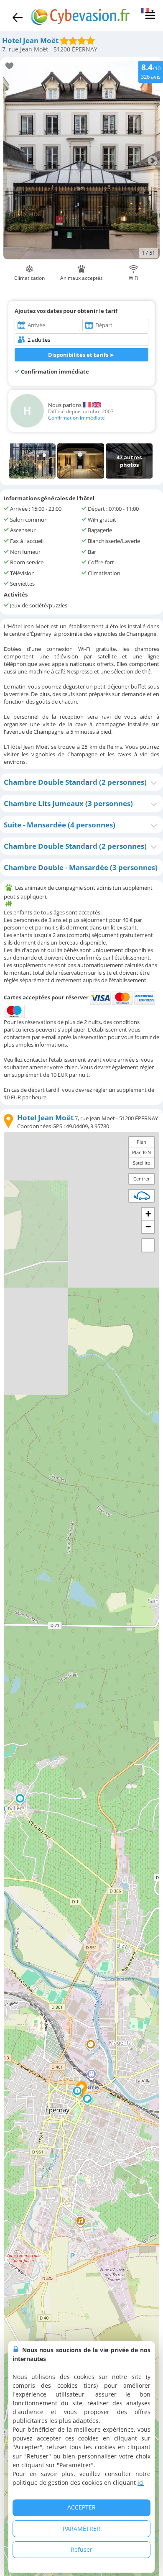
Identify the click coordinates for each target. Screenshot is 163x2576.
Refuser (81, 2549)
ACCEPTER (81, 2507)
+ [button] (148, 1214)
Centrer (142, 1179)
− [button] (148, 1227)
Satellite (141, 1163)
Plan (141, 1142)
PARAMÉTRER (81, 2529)
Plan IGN (141, 1152)
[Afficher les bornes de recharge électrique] (142, 1196)
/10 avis (151, 71)
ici (141, 2483)
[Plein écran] (148, 1245)
